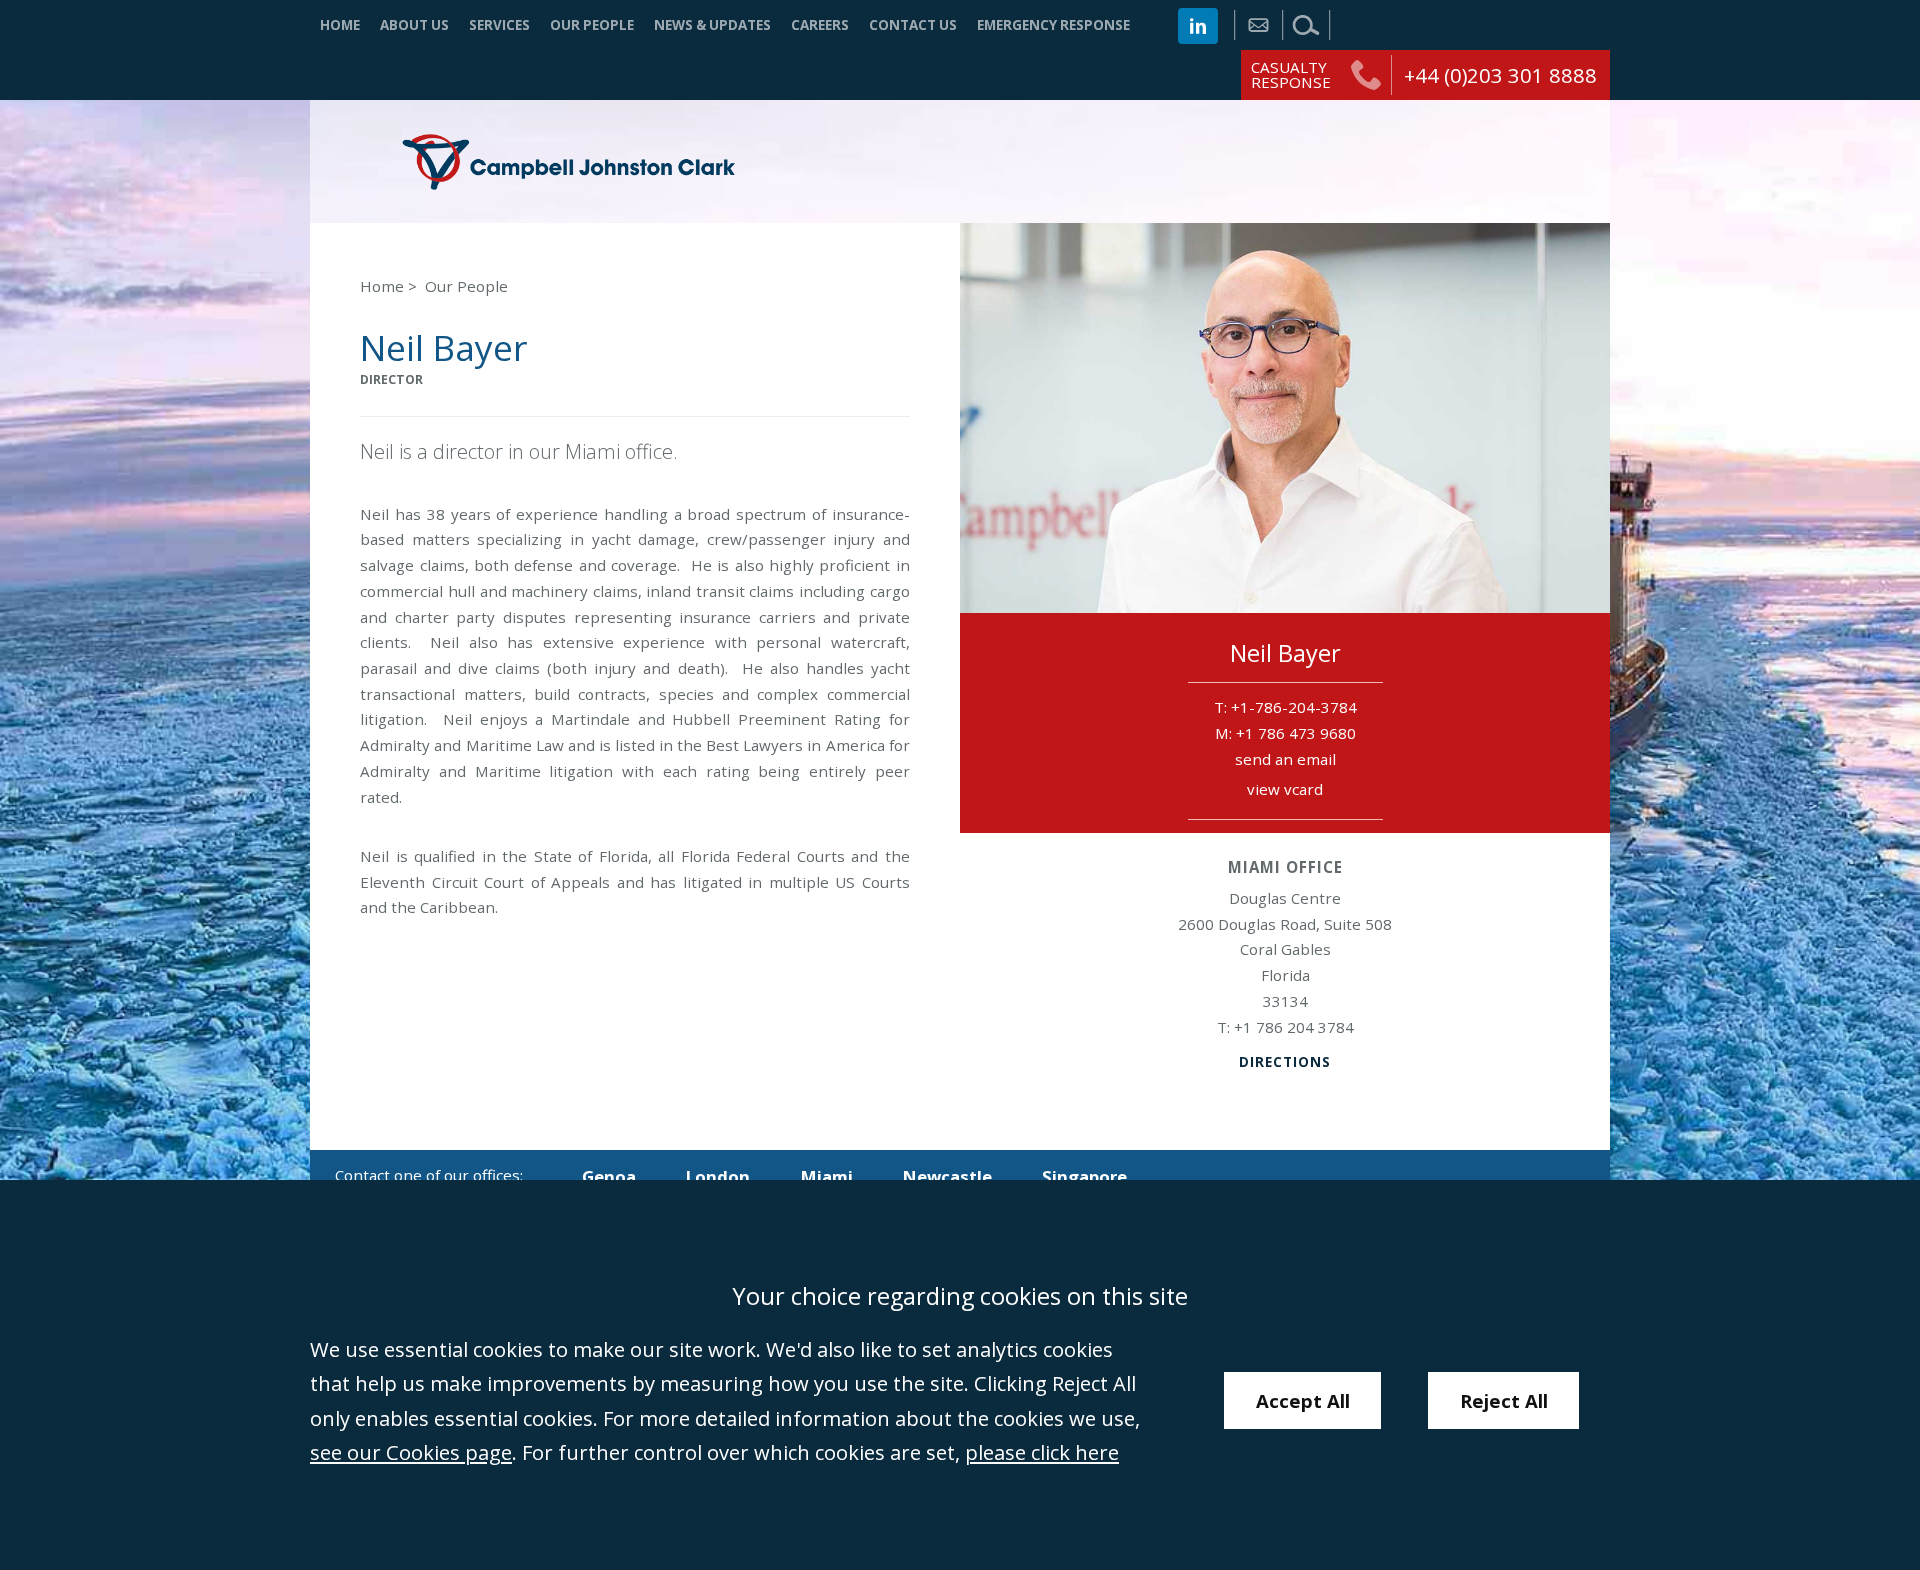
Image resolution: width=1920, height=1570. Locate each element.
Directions (1285, 1062)
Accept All (1303, 1400)
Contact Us (913, 25)
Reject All (1504, 1400)
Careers (820, 25)
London (718, 1176)
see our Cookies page (411, 1452)
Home (340, 25)
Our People (592, 25)
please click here (1042, 1452)
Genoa (609, 1176)
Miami (827, 1176)
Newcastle (947, 1176)
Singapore (1084, 1176)
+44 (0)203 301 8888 (1500, 75)
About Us (414, 25)
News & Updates (712, 25)
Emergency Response (1053, 25)
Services (499, 25)
